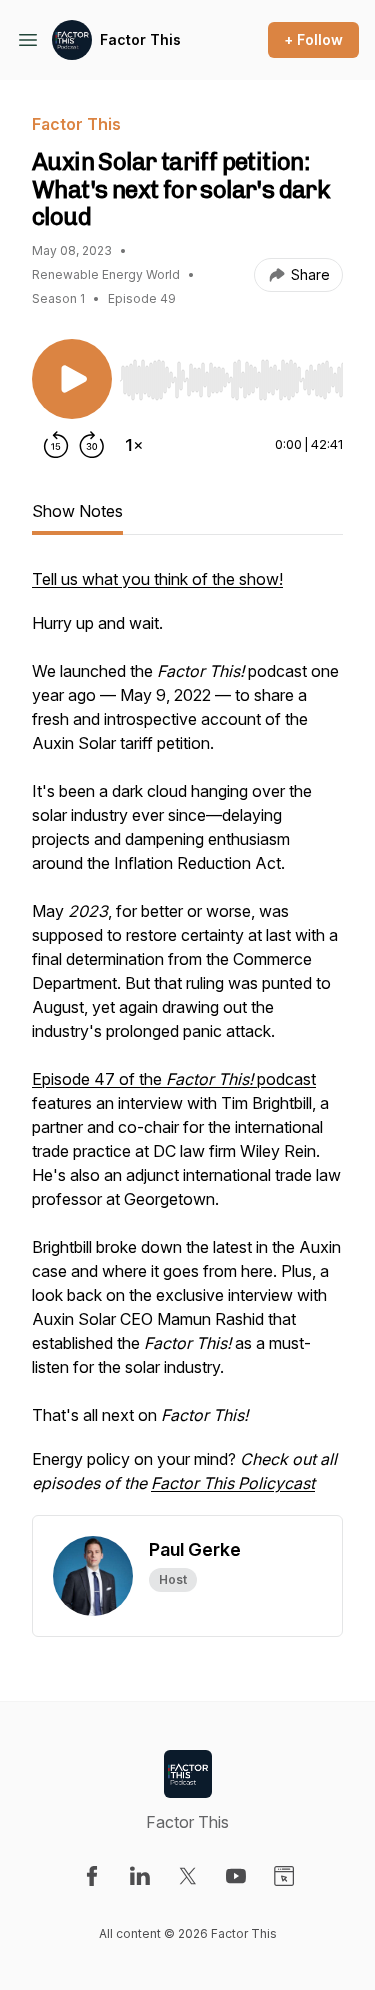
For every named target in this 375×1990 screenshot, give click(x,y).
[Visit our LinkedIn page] (140, 1876)
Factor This (140, 39)
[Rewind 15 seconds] (56, 445)
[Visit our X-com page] (188, 1876)
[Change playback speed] (134, 445)
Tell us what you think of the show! (157, 579)
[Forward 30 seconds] (92, 445)
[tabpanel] (187, 1041)
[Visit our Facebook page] (92, 1876)
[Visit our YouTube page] (236, 1876)
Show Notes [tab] (77, 511)
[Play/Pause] (72, 379)
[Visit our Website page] (284, 1876)
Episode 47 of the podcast (174, 1079)
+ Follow (313, 39)
